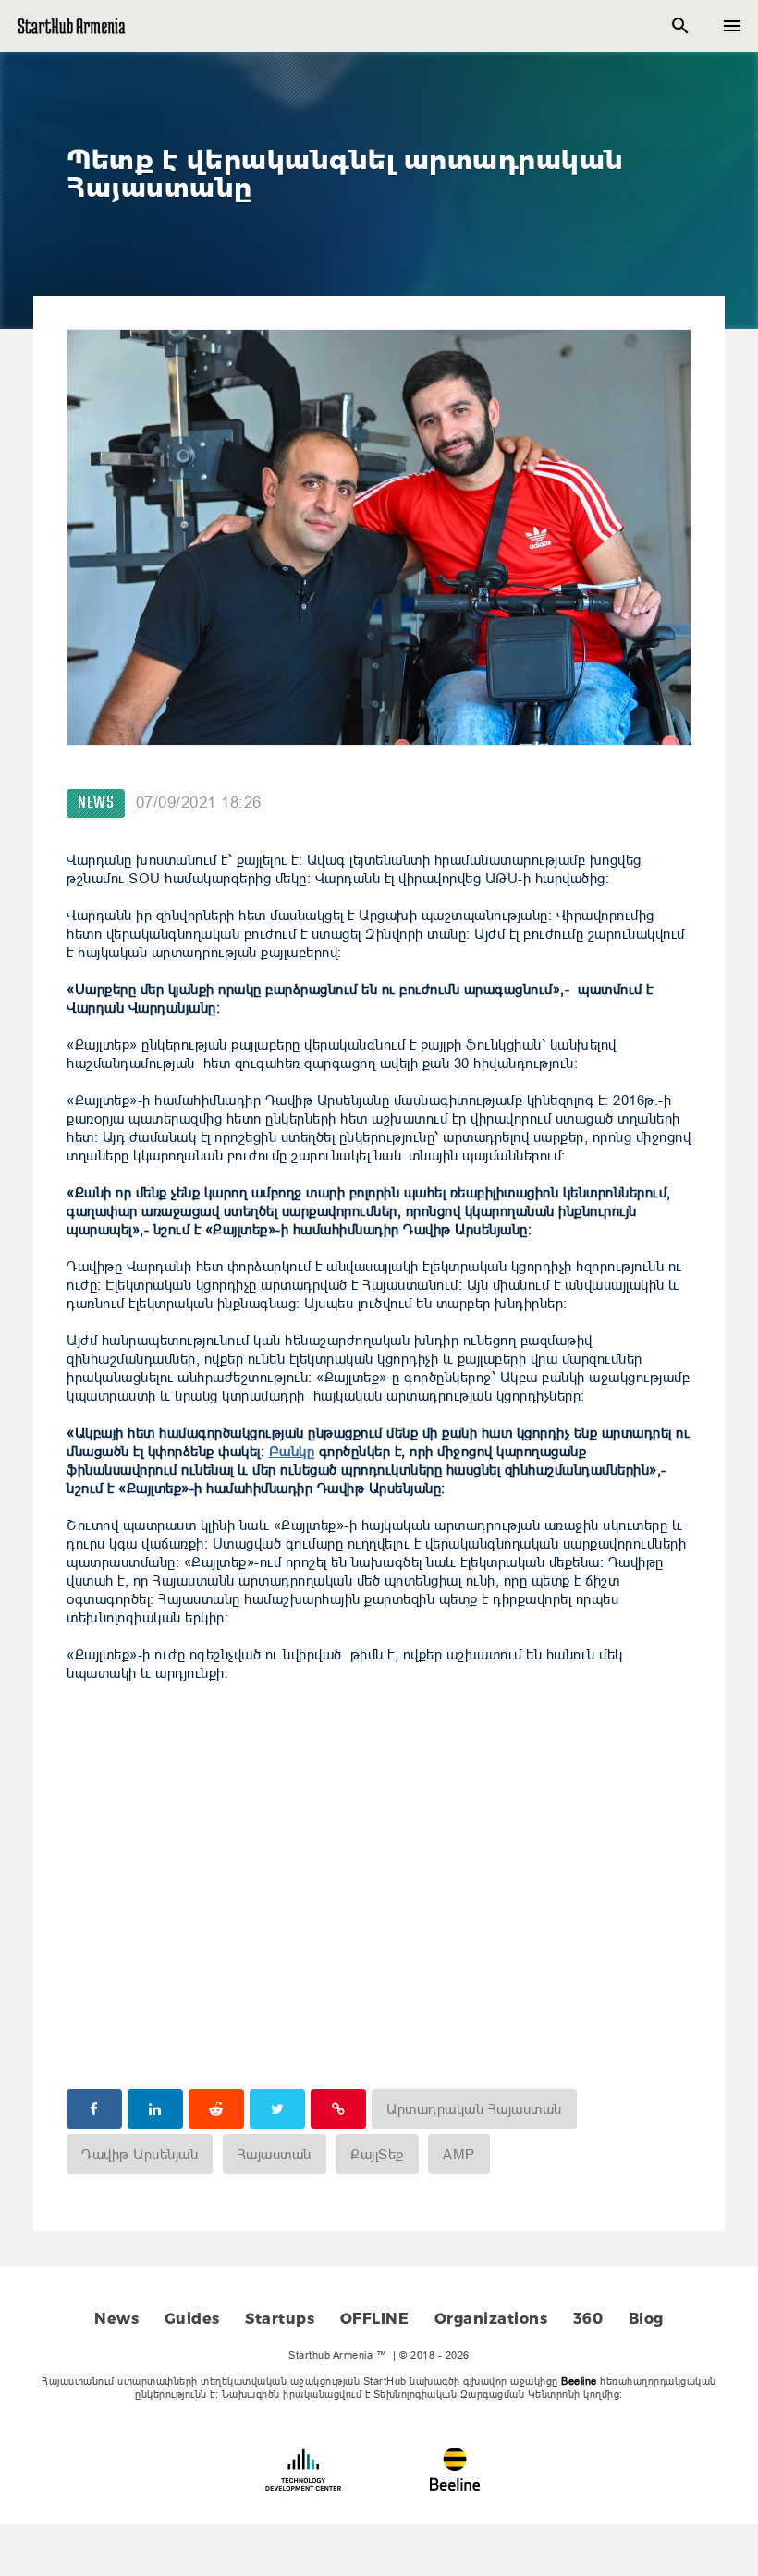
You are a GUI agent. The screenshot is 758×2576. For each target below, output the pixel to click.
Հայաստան (275, 2154)
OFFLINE (375, 2319)
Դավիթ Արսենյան (140, 2154)
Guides (192, 2319)
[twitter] (277, 2109)
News (96, 803)
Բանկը (292, 1451)
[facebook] (94, 2109)
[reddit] (216, 2109)
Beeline (579, 2381)
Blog (646, 2319)
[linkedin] (155, 2109)
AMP (459, 2154)
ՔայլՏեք (377, 2154)
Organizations (491, 2319)
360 (588, 2319)
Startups (280, 2319)
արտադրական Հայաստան (474, 2109)
